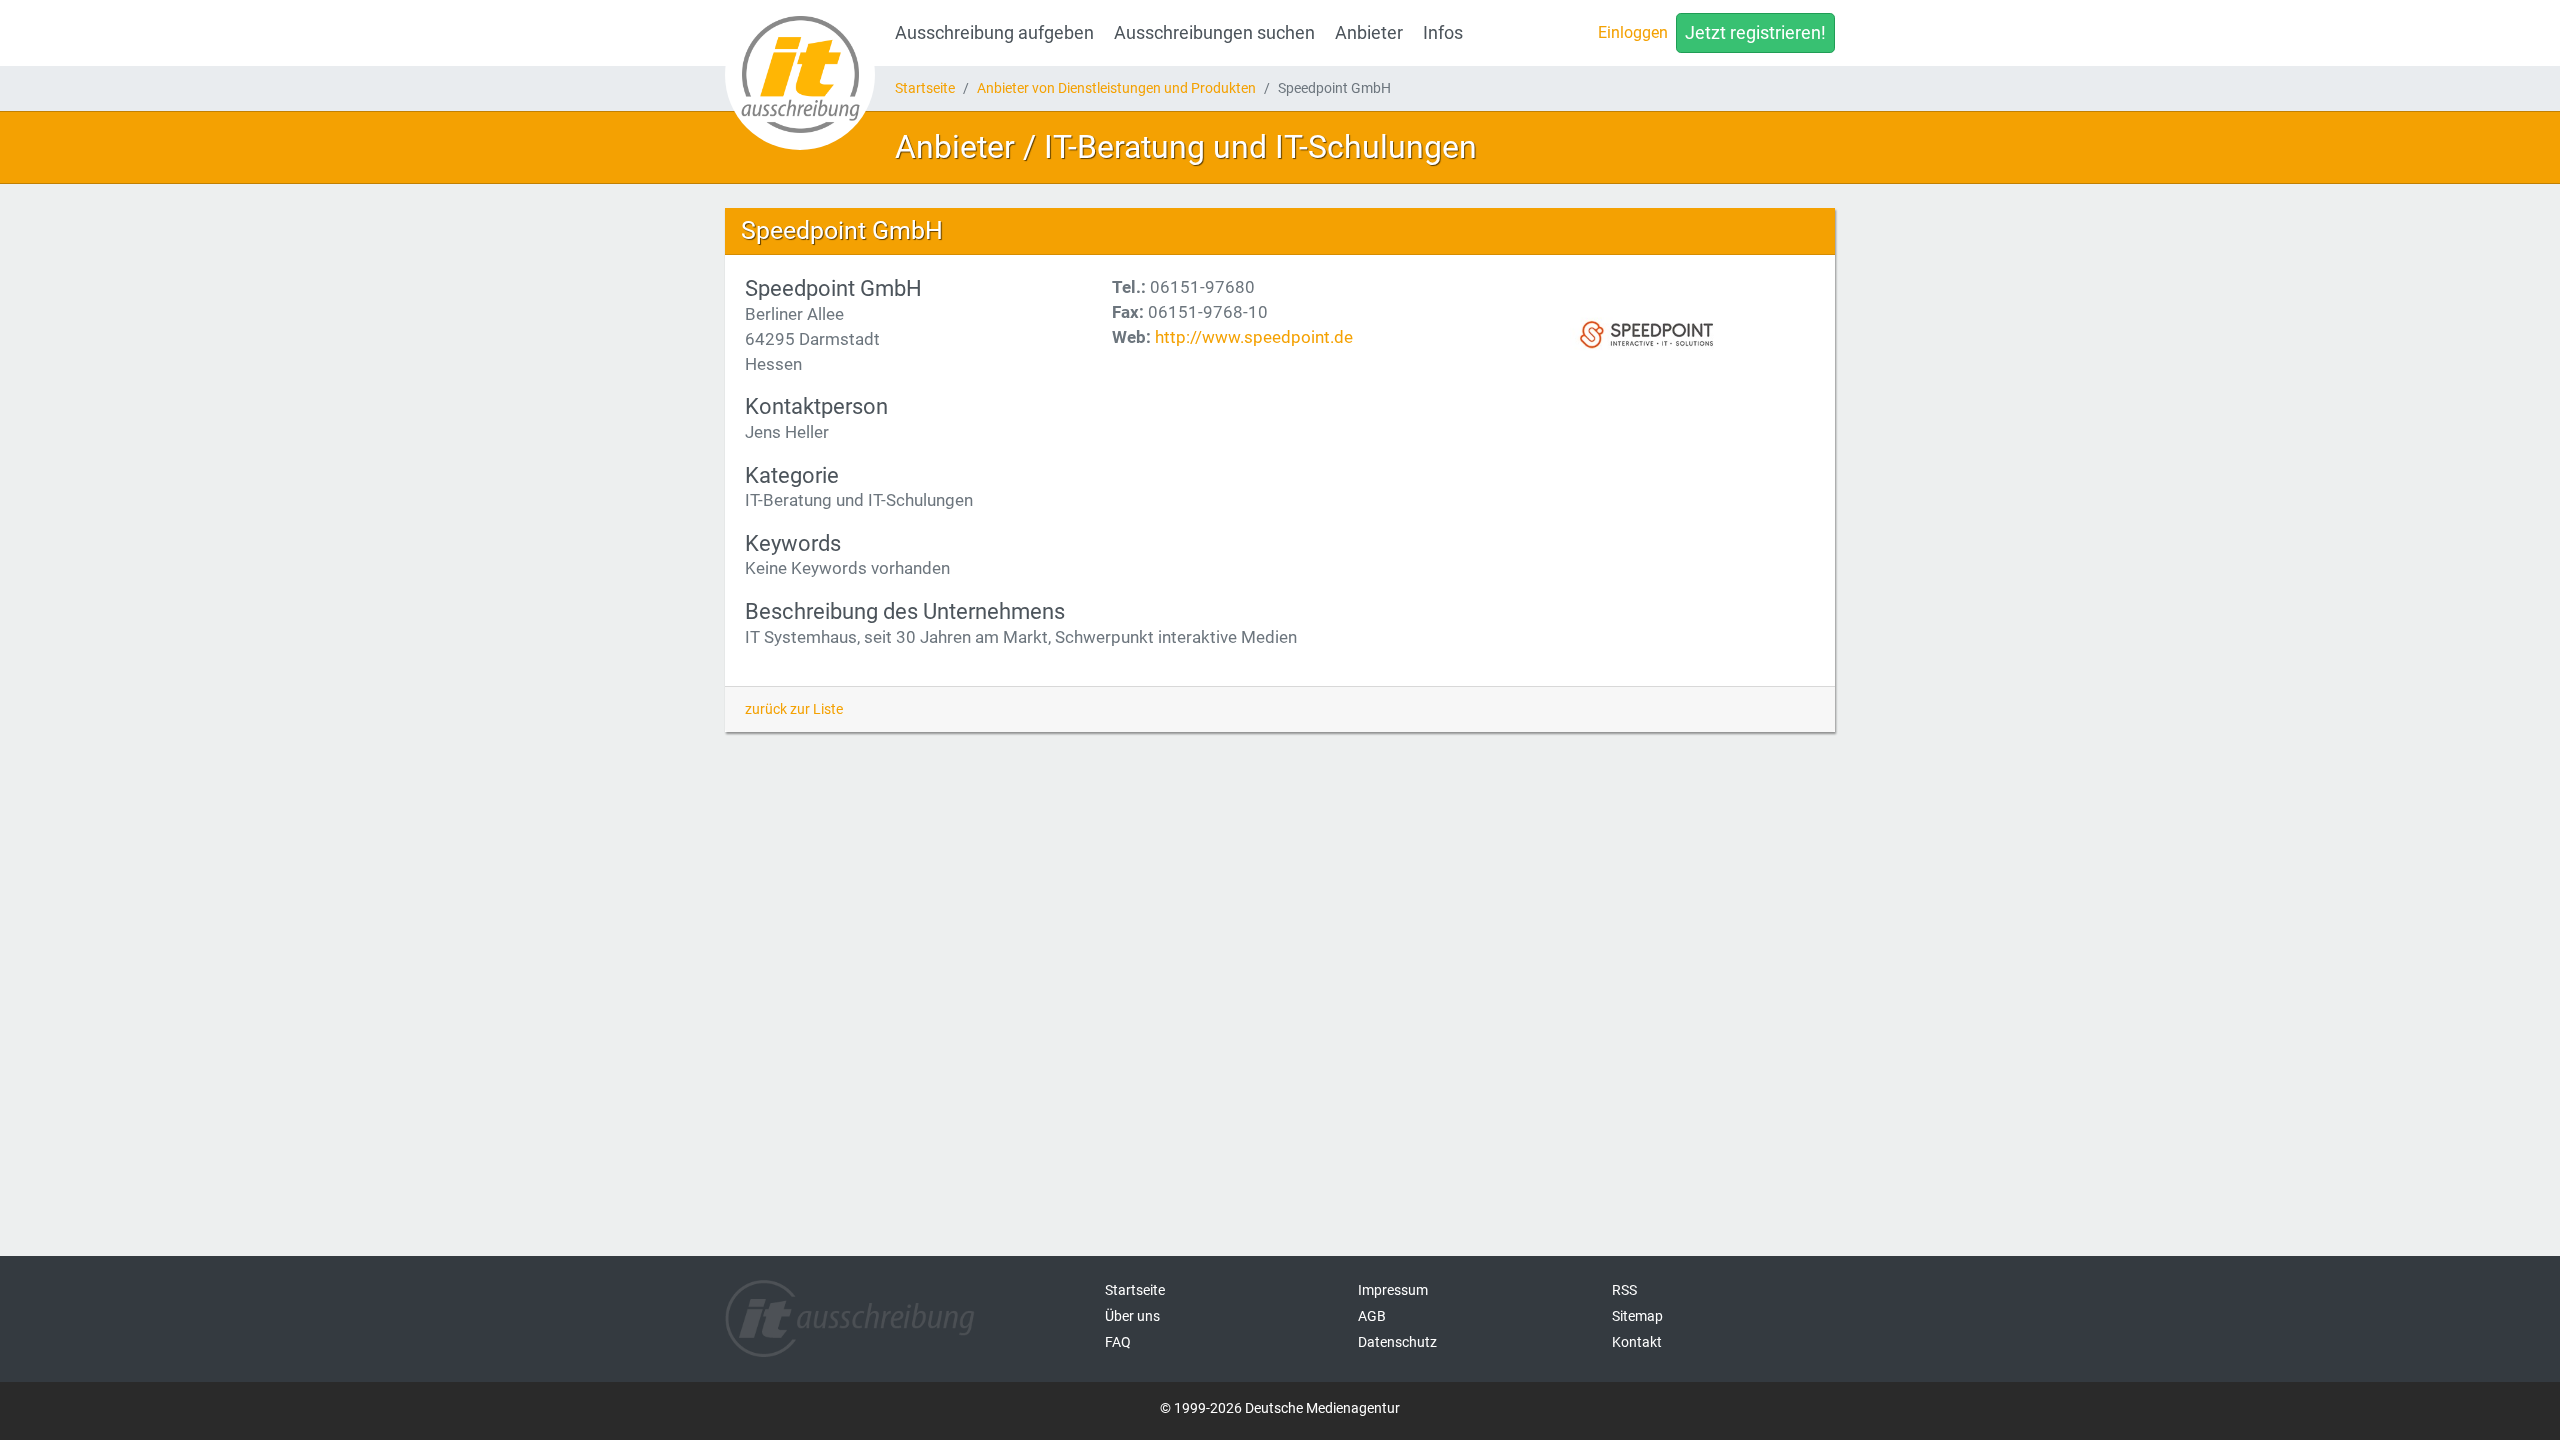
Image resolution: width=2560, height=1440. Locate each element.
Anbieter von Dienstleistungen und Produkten (1116, 88)
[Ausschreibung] (800, 75)
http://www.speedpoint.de (1254, 337)
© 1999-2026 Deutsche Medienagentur (1280, 1408)
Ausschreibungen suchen (1214, 33)
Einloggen (1633, 32)
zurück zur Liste (794, 709)
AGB (1372, 1316)
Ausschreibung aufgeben (994, 33)
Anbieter (1369, 33)
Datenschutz (1397, 1342)
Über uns (1132, 1316)
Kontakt (1637, 1342)
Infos (1443, 33)
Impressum (1393, 1290)
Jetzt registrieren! (1755, 33)
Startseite (925, 88)
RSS (1624, 1290)
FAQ (1118, 1342)
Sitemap (1637, 1316)
